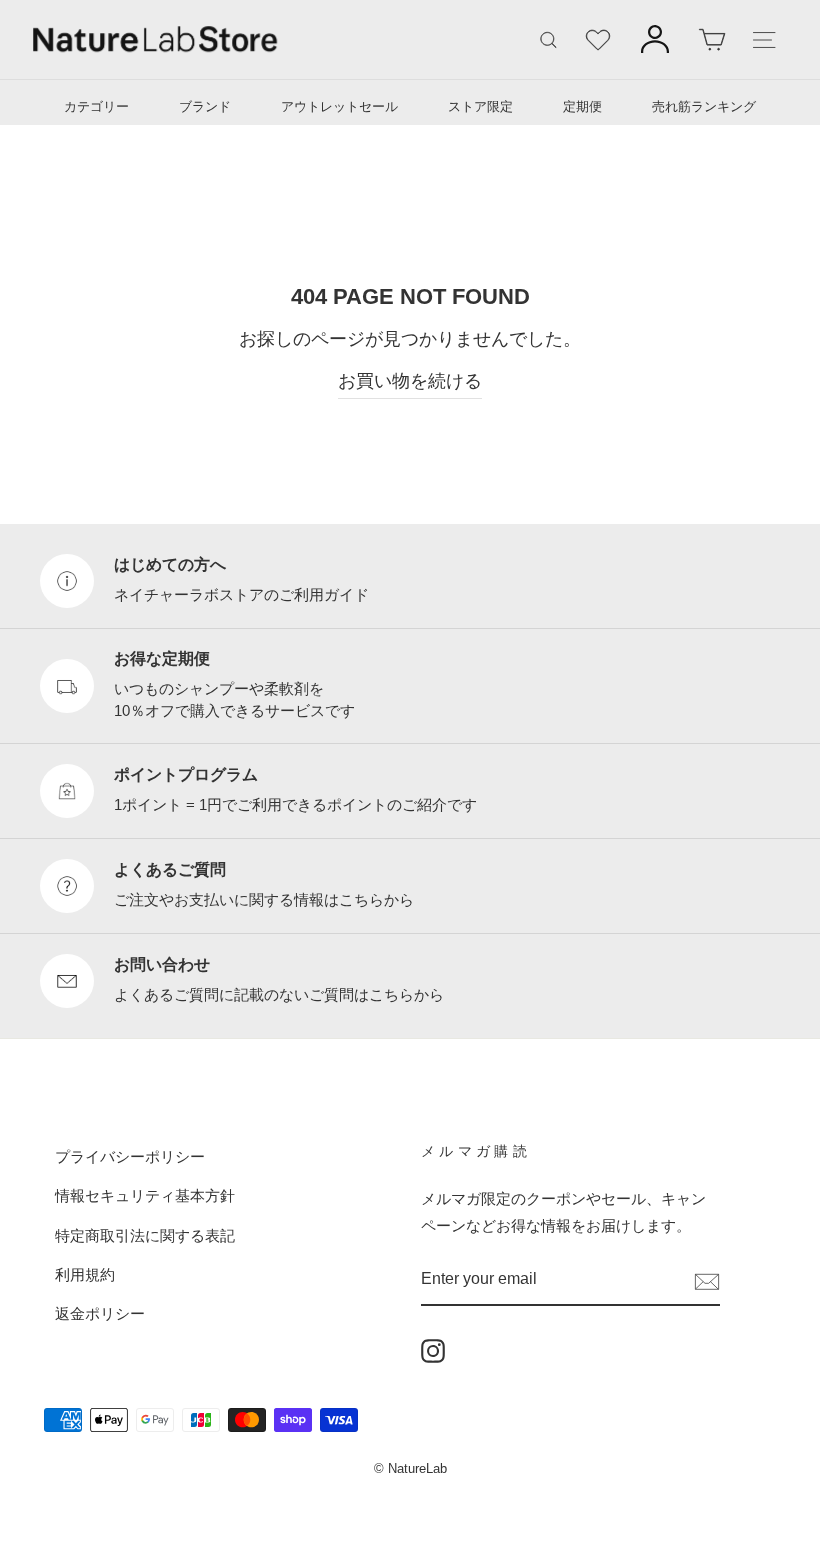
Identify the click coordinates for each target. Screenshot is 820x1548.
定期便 (582, 106)
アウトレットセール (339, 106)
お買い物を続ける (410, 381)
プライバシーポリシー (130, 1156)
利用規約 (85, 1274)
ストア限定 (480, 106)
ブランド (205, 106)
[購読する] (707, 1280)
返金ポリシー (100, 1313)
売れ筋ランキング (704, 106)
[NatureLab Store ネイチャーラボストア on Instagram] (433, 1350)
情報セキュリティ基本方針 (145, 1195)
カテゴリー (96, 106)
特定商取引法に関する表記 (145, 1235)
